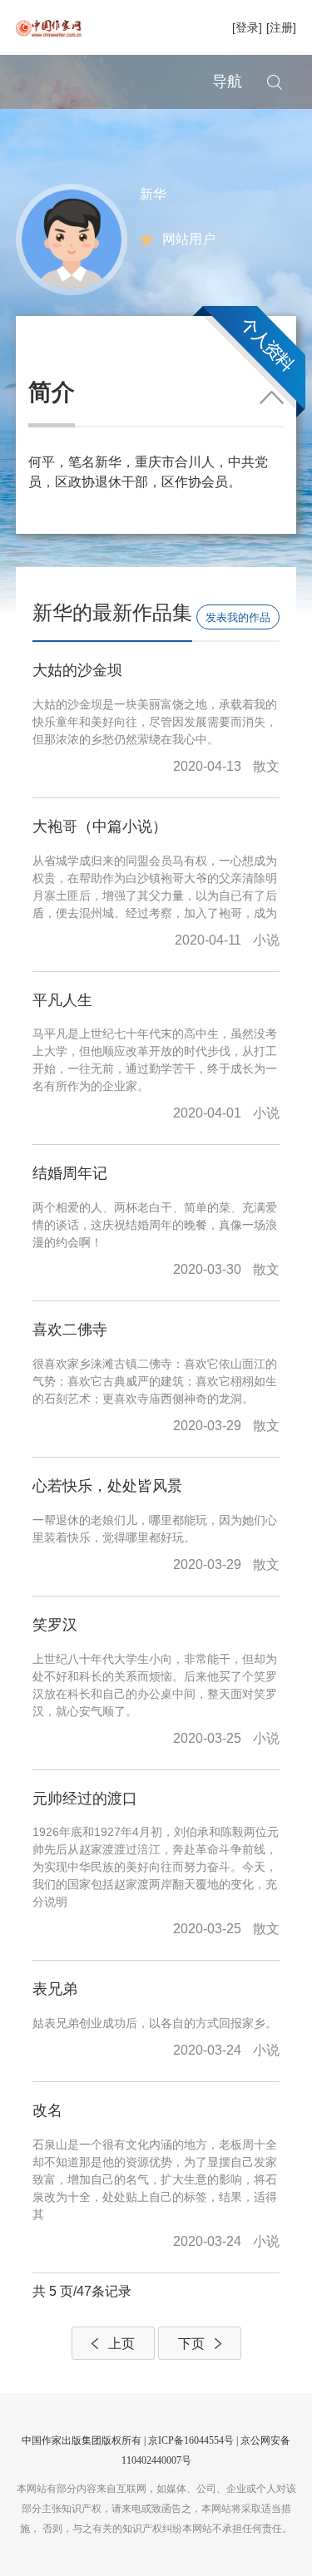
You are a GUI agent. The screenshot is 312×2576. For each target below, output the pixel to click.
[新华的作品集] (72, 238)
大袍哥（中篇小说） (100, 827)
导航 (227, 81)
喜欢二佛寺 (70, 1330)
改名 (47, 2110)
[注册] (281, 27)
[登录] (247, 27)
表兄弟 (55, 1989)
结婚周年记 (70, 1173)
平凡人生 (62, 1000)
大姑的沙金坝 (77, 670)
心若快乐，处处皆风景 (107, 1486)
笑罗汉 (55, 1625)
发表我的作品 (238, 617)
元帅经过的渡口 (85, 1799)
